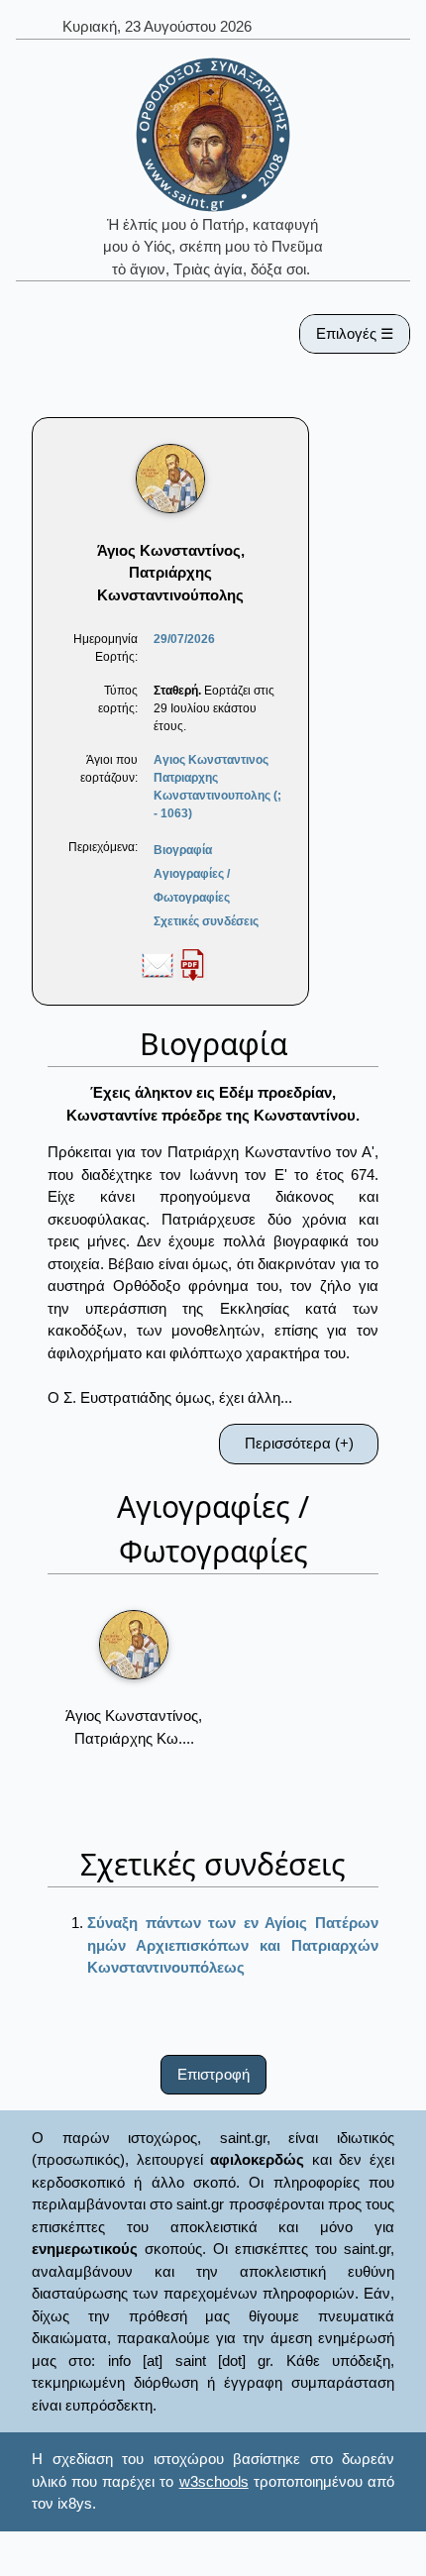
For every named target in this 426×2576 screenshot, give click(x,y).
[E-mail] (158, 964)
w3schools (214, 2481)
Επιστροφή (213, 2074)
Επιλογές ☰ (355, 333)
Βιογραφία (183, 850)
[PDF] (192, 964)
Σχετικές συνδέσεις (206, 921)
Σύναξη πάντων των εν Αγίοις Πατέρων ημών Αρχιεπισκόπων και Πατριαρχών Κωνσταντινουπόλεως (233, 1945)
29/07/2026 (184, 639)
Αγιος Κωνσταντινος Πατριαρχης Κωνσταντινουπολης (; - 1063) (217, 787)
